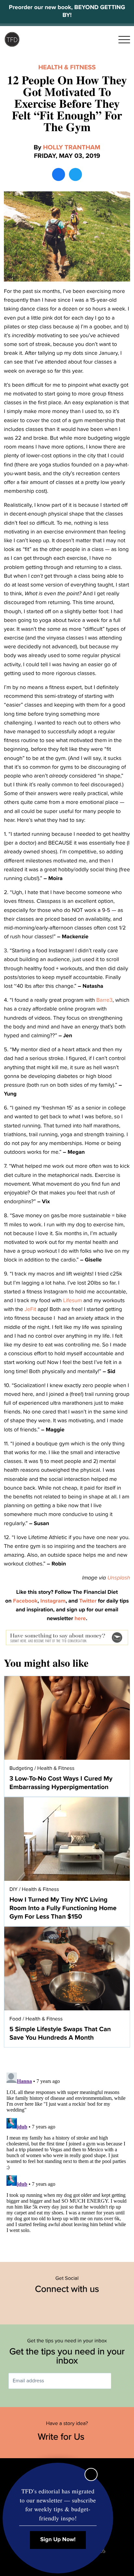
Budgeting (21, 1768)
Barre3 (104, 1000)
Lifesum (73, 1300)
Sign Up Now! (58, 2540)
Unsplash (119, 1578)
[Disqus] (67, 2151)
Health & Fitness (67, 67)
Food (15, 2019)
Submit (121, 2381)
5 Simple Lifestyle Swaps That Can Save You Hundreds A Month (60, 2033)
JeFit (30, 1309)
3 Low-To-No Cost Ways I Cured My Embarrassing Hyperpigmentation (61, 1783)
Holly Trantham (72, 147)
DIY (13, 1889)
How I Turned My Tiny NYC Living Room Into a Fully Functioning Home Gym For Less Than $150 (63, 1908)
